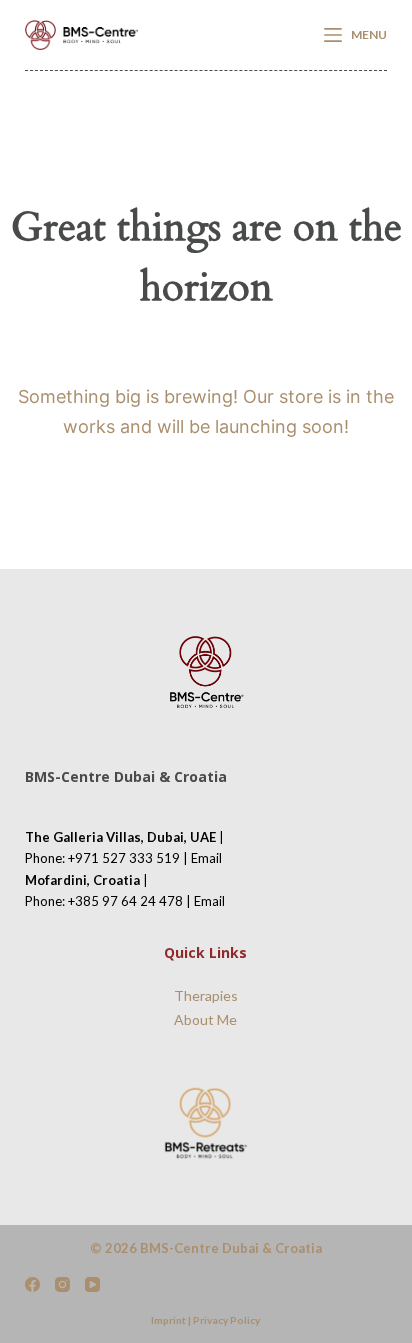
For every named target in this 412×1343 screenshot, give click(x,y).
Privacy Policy (226, 1320)
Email (206, 858)
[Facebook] (32, 1284)
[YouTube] (92, 1284)
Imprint (168, 1320)
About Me (205, 1019)
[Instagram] (62, 1284)
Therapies (206, 995)
